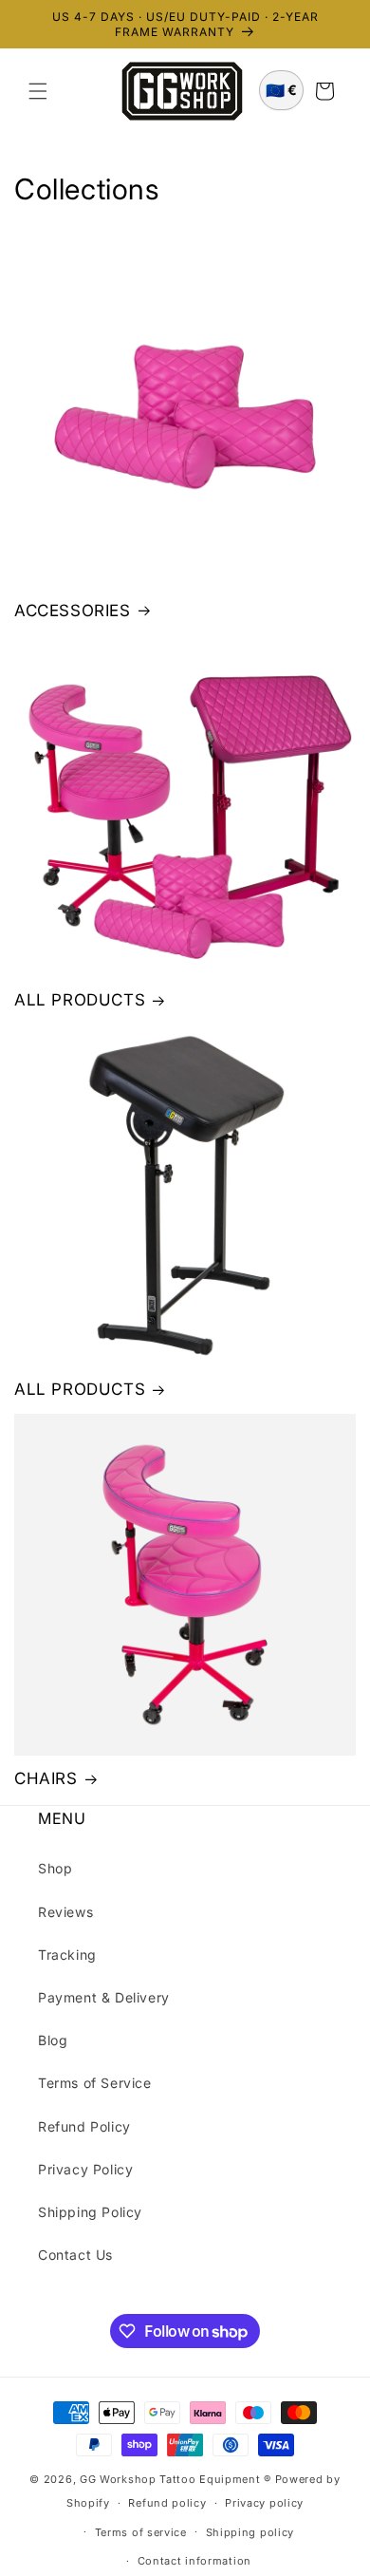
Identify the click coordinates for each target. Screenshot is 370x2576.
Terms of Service (95, 2083)
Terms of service (141, 2532)
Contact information (194, 2561)
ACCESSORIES (73, 611)
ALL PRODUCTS (80, 1000)
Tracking (67, 1955)
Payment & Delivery (104, 1997)
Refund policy (167, 2503)
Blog (53, 2040)
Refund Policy (84, 2126)
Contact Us (75, 2255)
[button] (38, 91)
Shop (55, 1868)
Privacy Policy (85, 2169)
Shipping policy (250, 2532)
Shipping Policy (90, 2212)
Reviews (65, 1912)
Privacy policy (264, 2503)
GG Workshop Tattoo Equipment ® (176, 2479)
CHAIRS (46, 1778)
